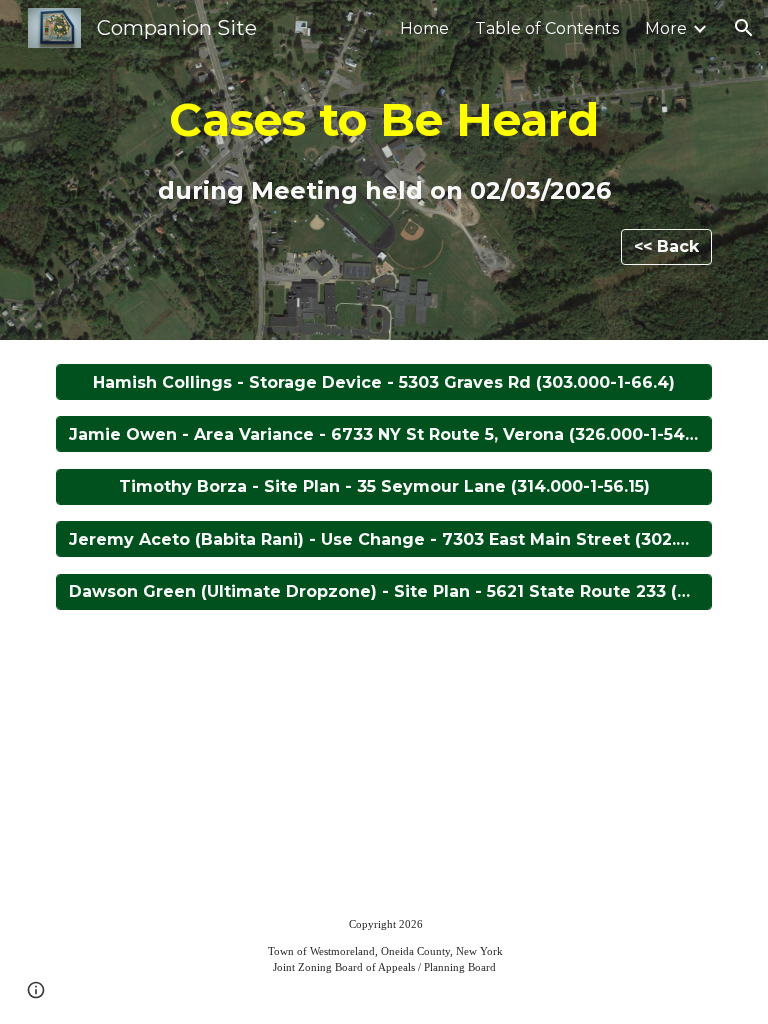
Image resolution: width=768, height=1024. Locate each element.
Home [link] (424, 28)
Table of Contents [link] (547, 28)
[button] (744, 28)
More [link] (666, 28)
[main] (383, 151)
